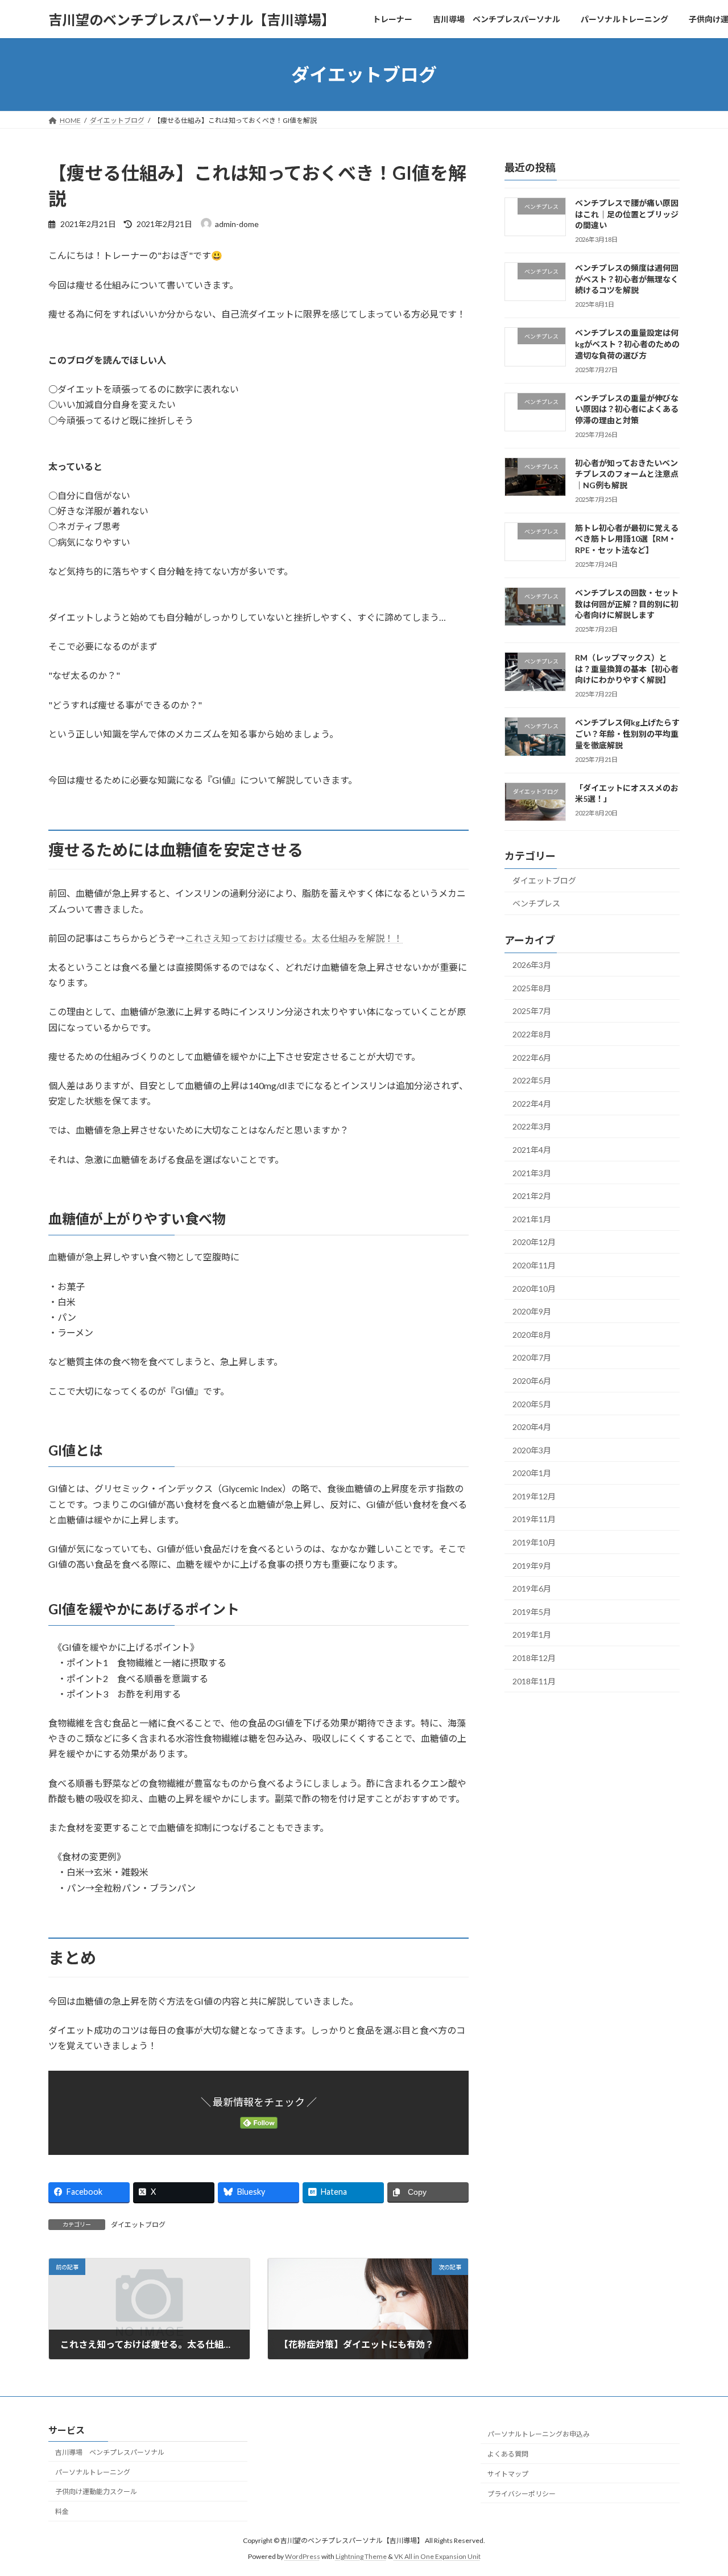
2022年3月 (532, 1127)
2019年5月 (532, 1612)
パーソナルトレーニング (93, 2472)
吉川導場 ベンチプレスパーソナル (110, 2452)
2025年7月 (532, 1011)
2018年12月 (534, 1658)
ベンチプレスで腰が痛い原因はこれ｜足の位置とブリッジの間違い (627, 214)
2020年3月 (532, 1450)
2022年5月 (532, 1080)
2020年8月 (532, 1335)
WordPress (303, 2556)
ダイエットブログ (138, 2225)
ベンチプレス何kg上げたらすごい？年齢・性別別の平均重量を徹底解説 (627, 734)
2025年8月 (532, 988)
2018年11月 (534, 1681)
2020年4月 (532, 1427)
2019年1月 (532, 1635)
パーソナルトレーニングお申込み (539, 2434)
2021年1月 (532, 1219)
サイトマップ (508, 2474)
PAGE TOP (700, 2488)
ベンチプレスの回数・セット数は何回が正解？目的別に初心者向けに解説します (627, 604)
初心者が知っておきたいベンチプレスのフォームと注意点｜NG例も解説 (627, 474)
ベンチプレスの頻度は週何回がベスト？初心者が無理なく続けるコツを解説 (627, 279)
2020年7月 (532, 1358)
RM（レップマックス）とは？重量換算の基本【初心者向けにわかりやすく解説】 (627, 669)
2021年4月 (532, 1150)
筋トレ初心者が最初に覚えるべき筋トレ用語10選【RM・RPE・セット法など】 (627, 539)
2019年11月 (534, 1520)
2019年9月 (532, 1566)
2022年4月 (532, 1104)
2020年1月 (532, 1473)
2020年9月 (532, 1311)
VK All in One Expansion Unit (437, 2556)
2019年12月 (534, 1496)
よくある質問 (508, 2454)
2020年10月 (534, 1289)
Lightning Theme (361, 2556)
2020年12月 (534, 1242)
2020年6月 (532, 1381)
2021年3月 (532, 1173)
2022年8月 (532, 1034)
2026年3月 (532, 965)
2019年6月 (532, 1588)
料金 (62, 2511)
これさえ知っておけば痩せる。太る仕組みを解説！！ (294, 938)
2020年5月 (532, 1404)
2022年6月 (532, 1058)
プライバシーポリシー (522, 2494)
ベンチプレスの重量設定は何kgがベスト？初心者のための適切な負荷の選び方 (627, 344)
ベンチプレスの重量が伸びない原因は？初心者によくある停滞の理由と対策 (627, 409)
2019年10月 (534, 1542)
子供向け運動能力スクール (96, 2491)
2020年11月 (534, 1265)
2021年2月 (532, 1196)
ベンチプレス (536, 904)
